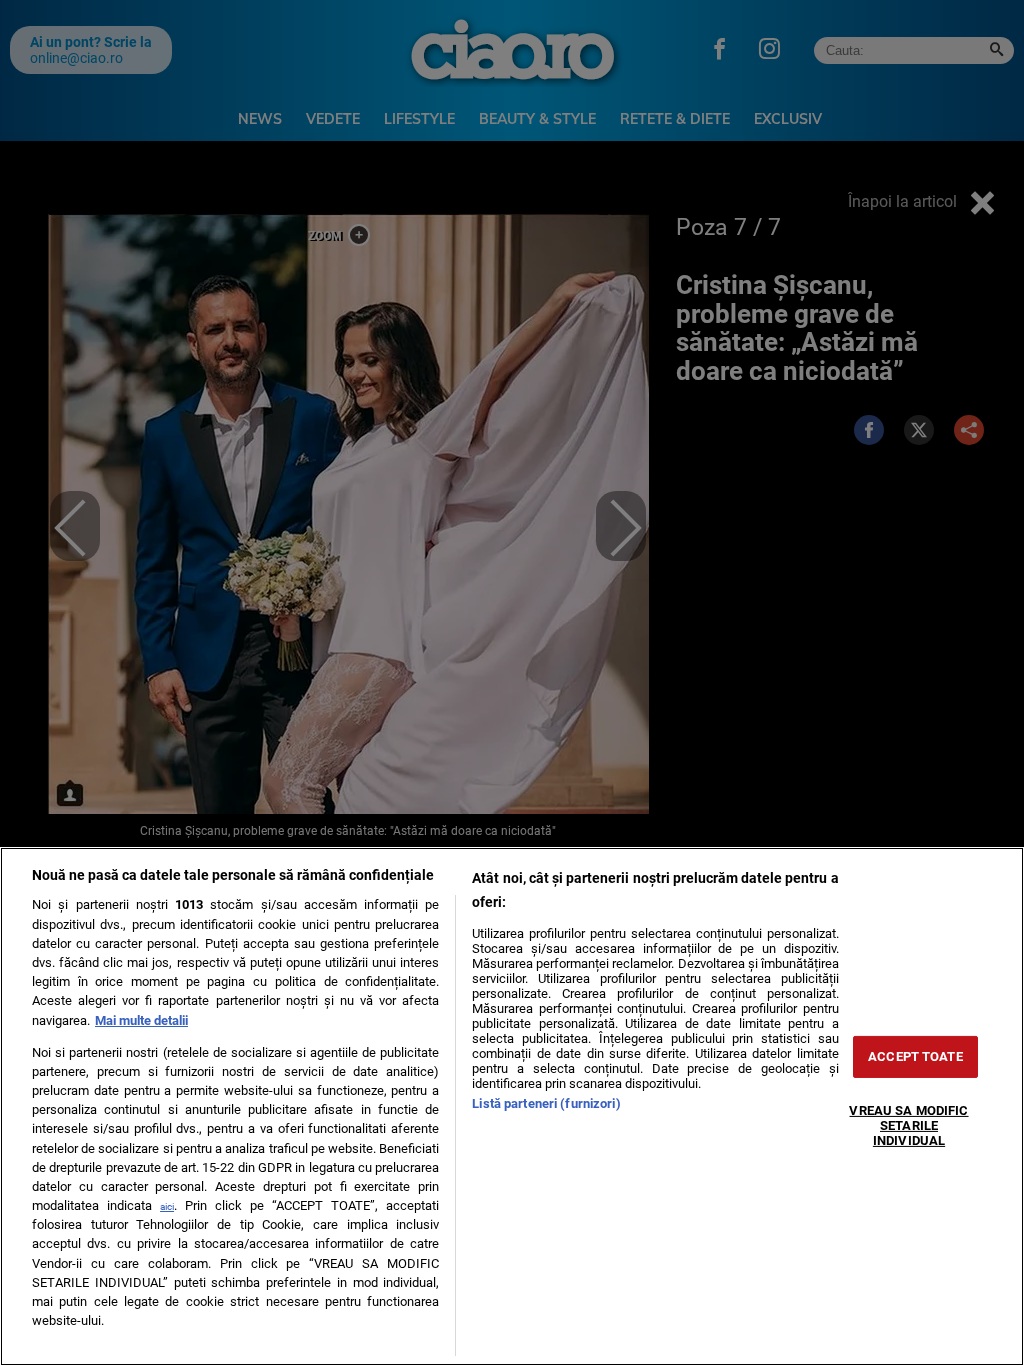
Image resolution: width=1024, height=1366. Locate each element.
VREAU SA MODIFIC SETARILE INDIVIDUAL (908, 1125)
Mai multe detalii (141, 1020)
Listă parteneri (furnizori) (546, 1103)
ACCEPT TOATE (915, 1056)
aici (167, 1206)
